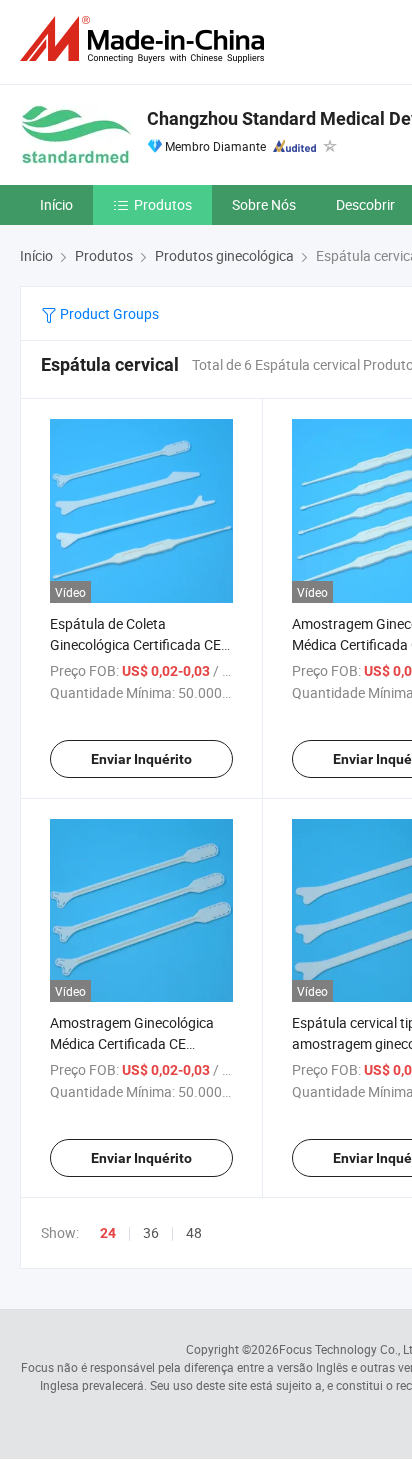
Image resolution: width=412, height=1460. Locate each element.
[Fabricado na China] (146, 39)
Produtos (163, 204)
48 (194, 1232)
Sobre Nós (264, 204)
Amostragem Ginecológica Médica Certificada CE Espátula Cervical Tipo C (132, 1043)
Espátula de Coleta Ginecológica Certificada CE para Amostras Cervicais (135, 644)
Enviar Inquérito (141, 759)
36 (151, 1232)
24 (108, 1233)
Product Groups (108, 313)
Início (56, 204)
